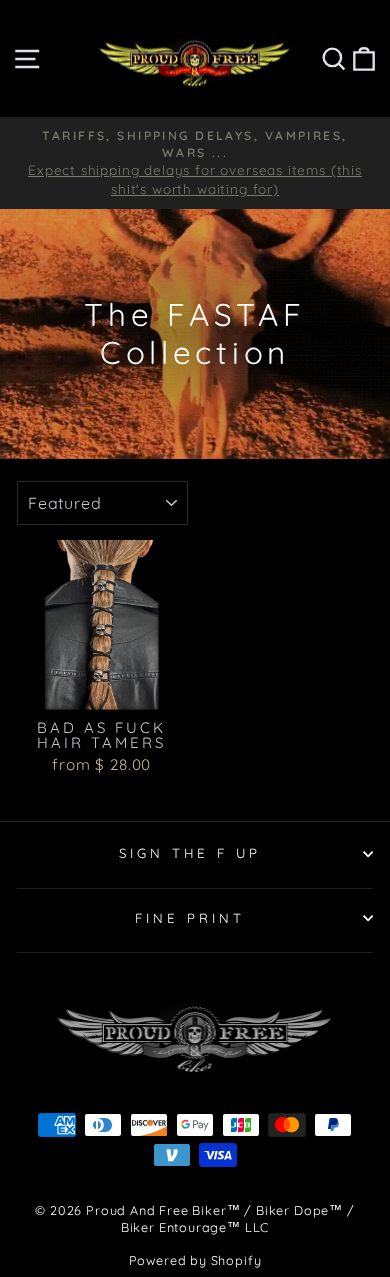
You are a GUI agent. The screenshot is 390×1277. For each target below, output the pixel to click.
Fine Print (190, 918)
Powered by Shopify (195, 1260)
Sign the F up (190, 853)
